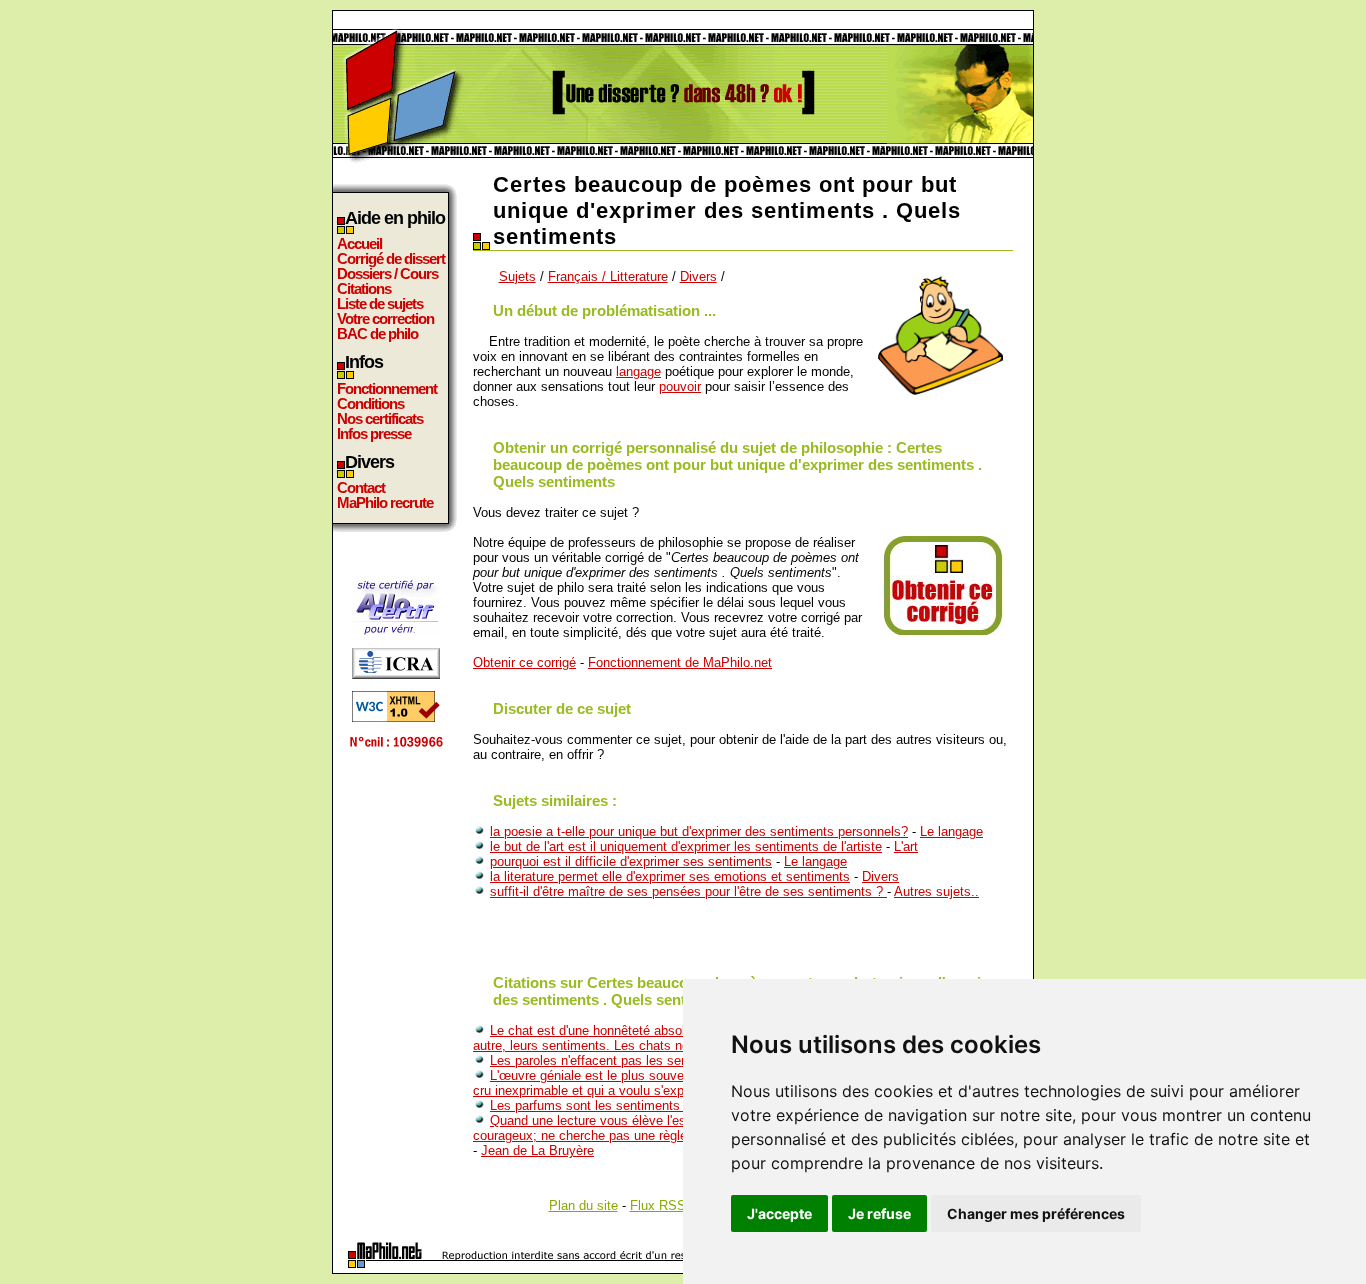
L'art (906, 846)
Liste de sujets (380, 303)
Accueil (359, 243)
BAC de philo (377, 333)
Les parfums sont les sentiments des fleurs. (617, 1105)
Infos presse (374, 433)
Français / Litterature (608, 276)
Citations (364, 288)
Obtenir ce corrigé (524, 662)
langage (638, 371)
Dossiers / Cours (387, 273)
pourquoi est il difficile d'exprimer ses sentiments (631, 861)
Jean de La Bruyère (537, 1150)
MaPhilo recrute (385, 502)
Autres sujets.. (936, 891)
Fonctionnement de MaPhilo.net (680, 662)
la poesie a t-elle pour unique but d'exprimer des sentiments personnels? (699, 831)
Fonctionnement (387, 388)
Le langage (951, 831)
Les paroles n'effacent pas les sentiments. (612, 1060)
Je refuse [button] (879, 1213)
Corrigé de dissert (391, 258)
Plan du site (583, 1205)
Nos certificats (380, 418)
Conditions (370, 403)
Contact (361, 487)
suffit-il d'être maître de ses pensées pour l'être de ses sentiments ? (688, 891)
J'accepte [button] (779, 1213)
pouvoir (680, 386)
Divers (698, 276)
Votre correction (385, 318)
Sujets (517, 276)
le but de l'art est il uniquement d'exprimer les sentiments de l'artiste (686, 846)
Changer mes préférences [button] (1036, 1213)
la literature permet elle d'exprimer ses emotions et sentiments (670, 876)
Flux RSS (658, 1205)
